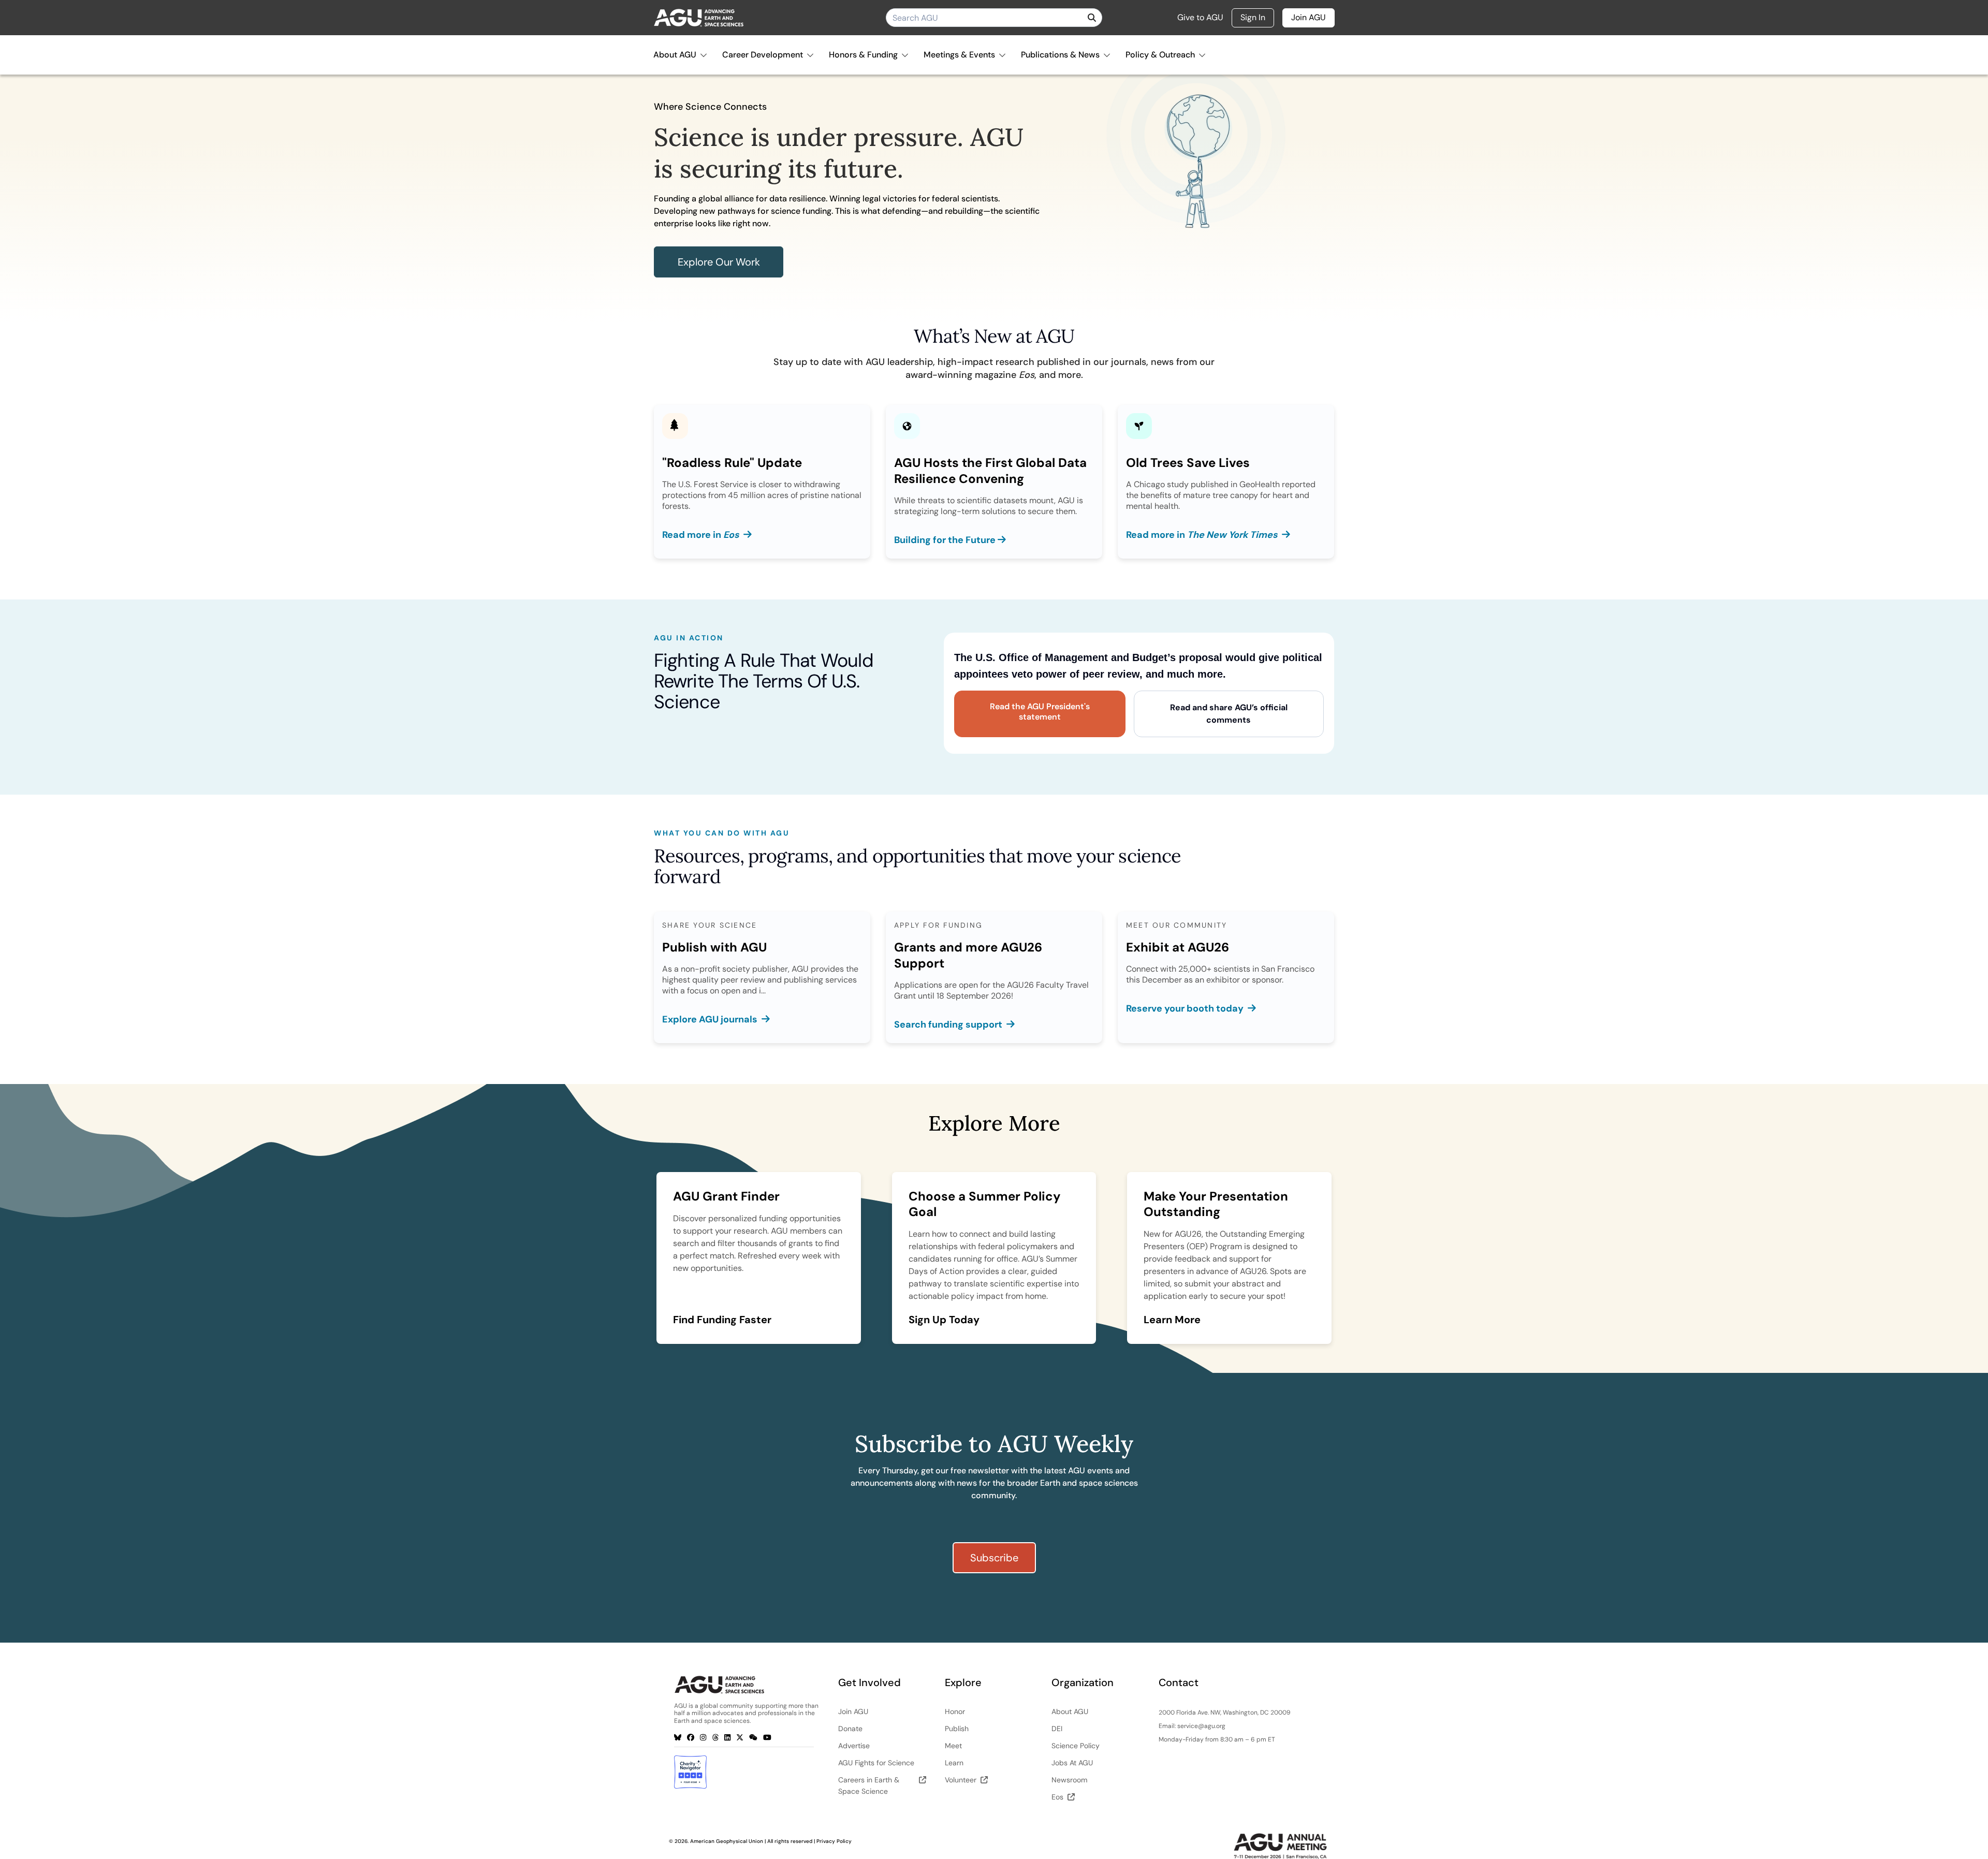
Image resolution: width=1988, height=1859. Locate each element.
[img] (1092, 18)
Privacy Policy (834, 1841)
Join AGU (1309, 17)
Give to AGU (1200, 18)
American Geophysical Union (727, 1841)
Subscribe (994, 1558)
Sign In (1253, 17)
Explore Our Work (719, 262)
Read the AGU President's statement (1040, 712)
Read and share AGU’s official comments (1229, 714)
